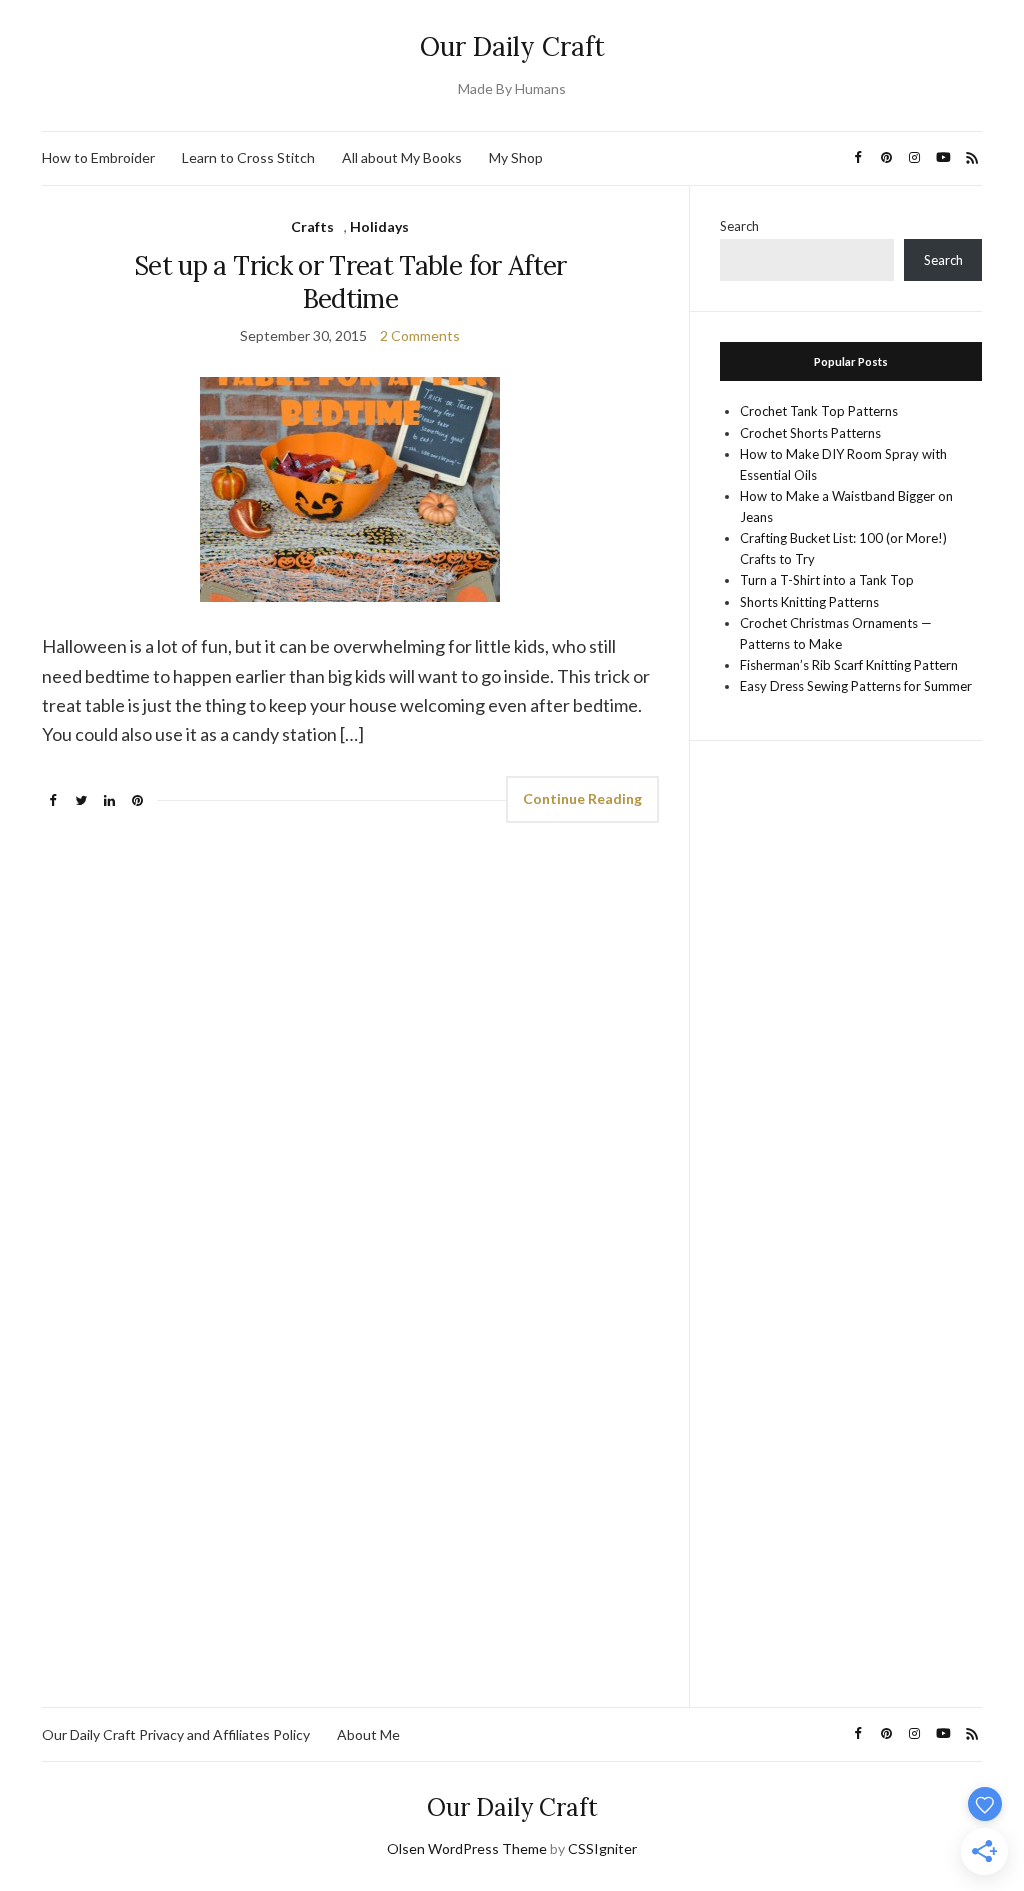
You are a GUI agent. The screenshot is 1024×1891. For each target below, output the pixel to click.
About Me (368, 1734)
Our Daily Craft (512, 46)
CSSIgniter (602, 1848)
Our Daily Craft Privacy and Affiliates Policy (176, 1734)
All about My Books (402, 157)
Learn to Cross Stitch (248, 157)
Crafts (312, 226)
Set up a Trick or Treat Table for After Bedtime (350, 282)
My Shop (516, 157)
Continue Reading (582, 798)
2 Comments (420, 335)
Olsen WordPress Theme (467, 1848)
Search (739, 226)
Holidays (379, 226)
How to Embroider (98, 157)
